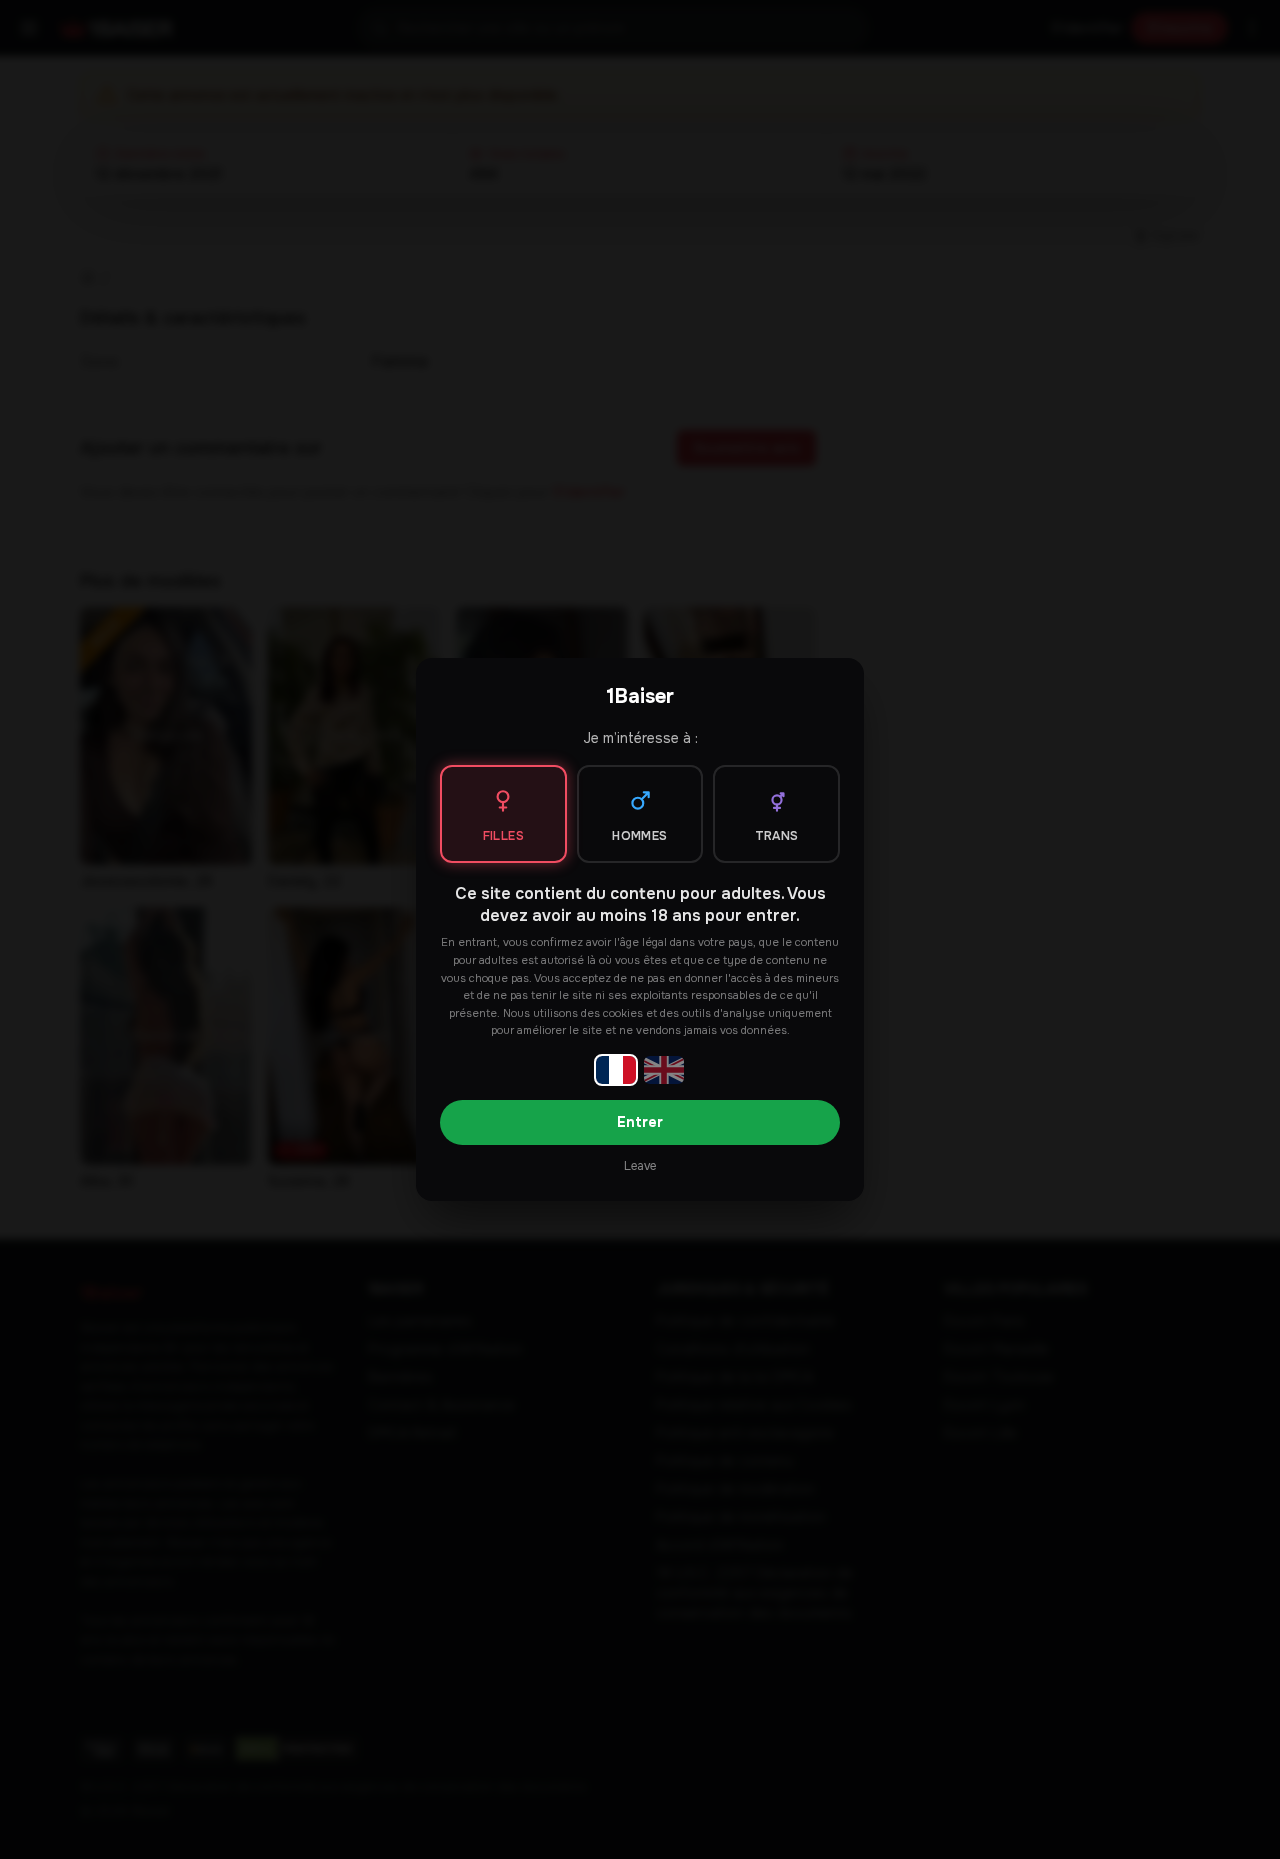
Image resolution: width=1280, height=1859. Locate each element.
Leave (640, 1166)
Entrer (640, 1122)
